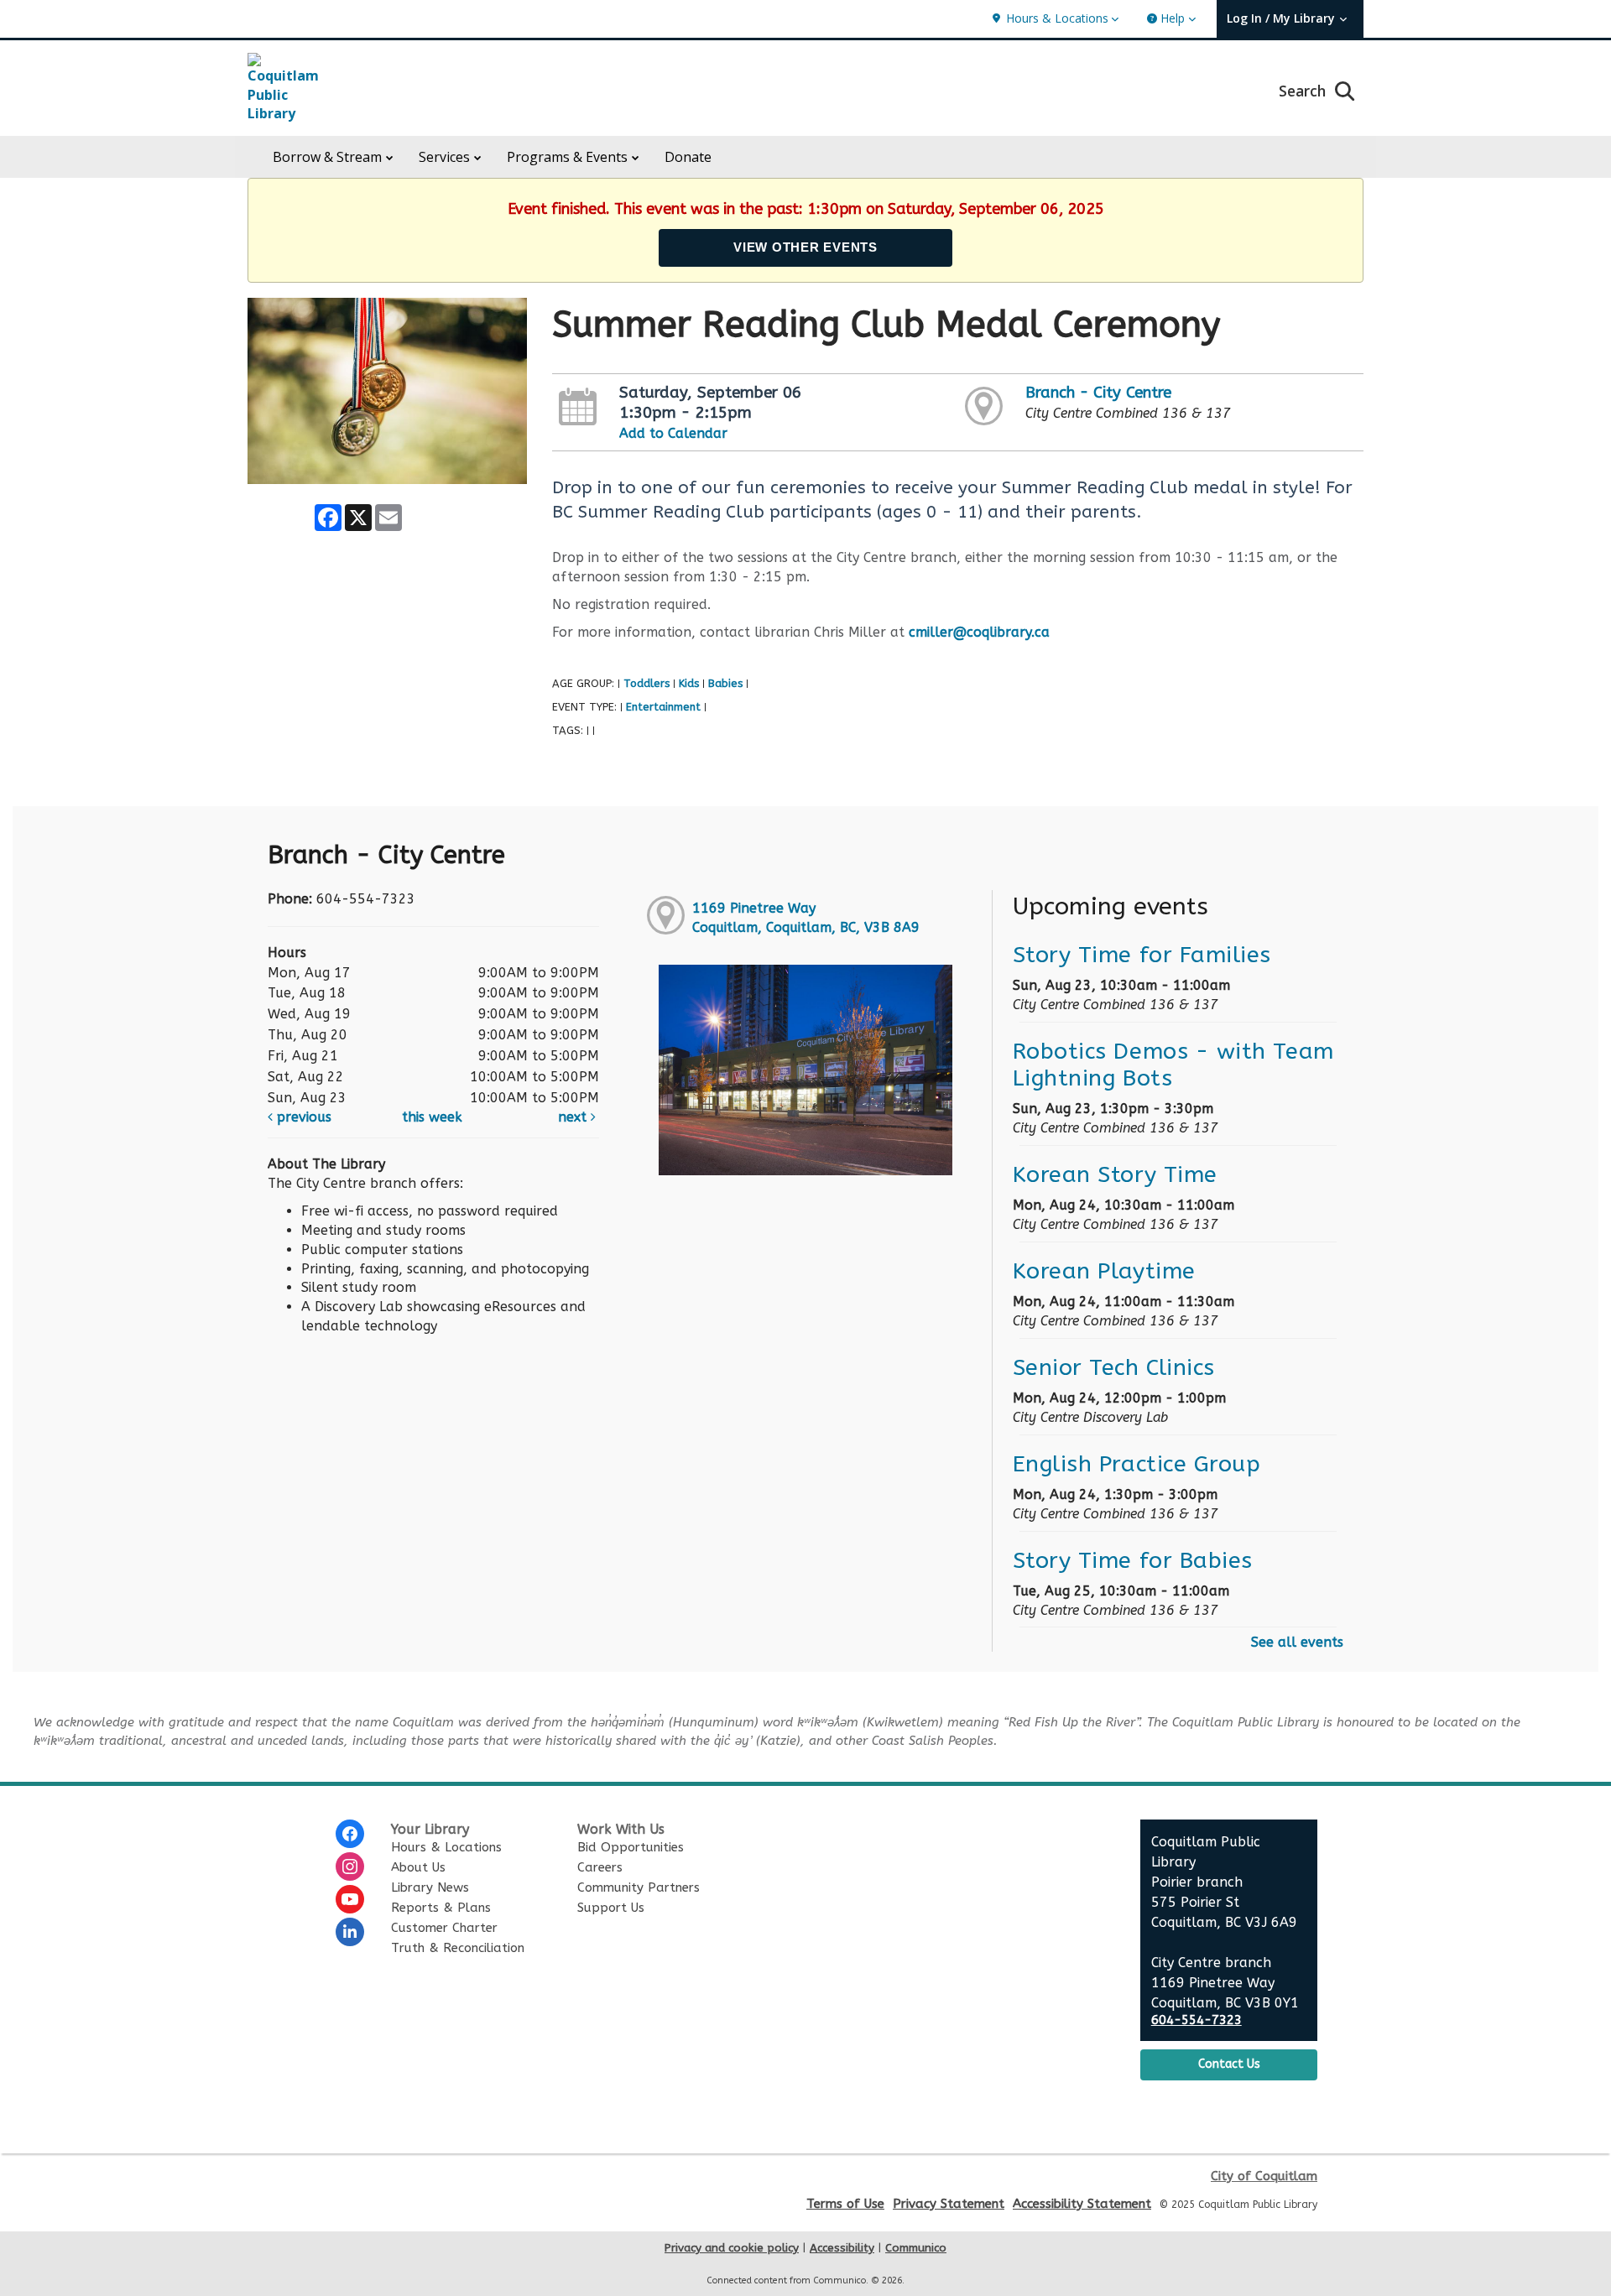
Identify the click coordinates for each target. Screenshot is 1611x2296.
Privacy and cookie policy (732, 2248)
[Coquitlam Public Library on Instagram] (350, 1866)
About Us (418, 1867)
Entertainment (663, 707)
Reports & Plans (441, 1908)
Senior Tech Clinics (1114, 1367)
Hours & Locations (446, 1847)
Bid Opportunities (631, 1847)
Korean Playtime (1104, 1271)
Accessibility (842, 2248)
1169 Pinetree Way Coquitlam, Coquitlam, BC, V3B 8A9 (806, 918)
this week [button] (432, 1117)
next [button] (574, 1117)
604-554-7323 (1197, 2020)
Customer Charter (444, 1928)
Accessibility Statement (1082, 2204)
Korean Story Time (1115, 1174)
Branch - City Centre (1098, 393)
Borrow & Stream (327, 157)
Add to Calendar (673, 433)
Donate (688, 157)
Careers (600, 1867)
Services (444, 157)
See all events (1297, 1642)
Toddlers (646, 683)
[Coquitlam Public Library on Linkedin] (350, 1932)
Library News (430, 1887)
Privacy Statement (949, 2204)
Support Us (611, 1908)
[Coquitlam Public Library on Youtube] (350, 1899)
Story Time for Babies (1133, 1560)
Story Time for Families (1142, 955)
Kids (689, 683)
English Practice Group (1137, 1464)
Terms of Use (845, 2204)
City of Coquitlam (1264, 2176)
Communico (916, 2248)
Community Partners (639, 1887)
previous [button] (302, 1117)
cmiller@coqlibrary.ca (979, 632)
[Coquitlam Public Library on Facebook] (350, 1834)
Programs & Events (567, 157)
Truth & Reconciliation (458, 1948)
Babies (725, 683)
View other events (805, 247)
